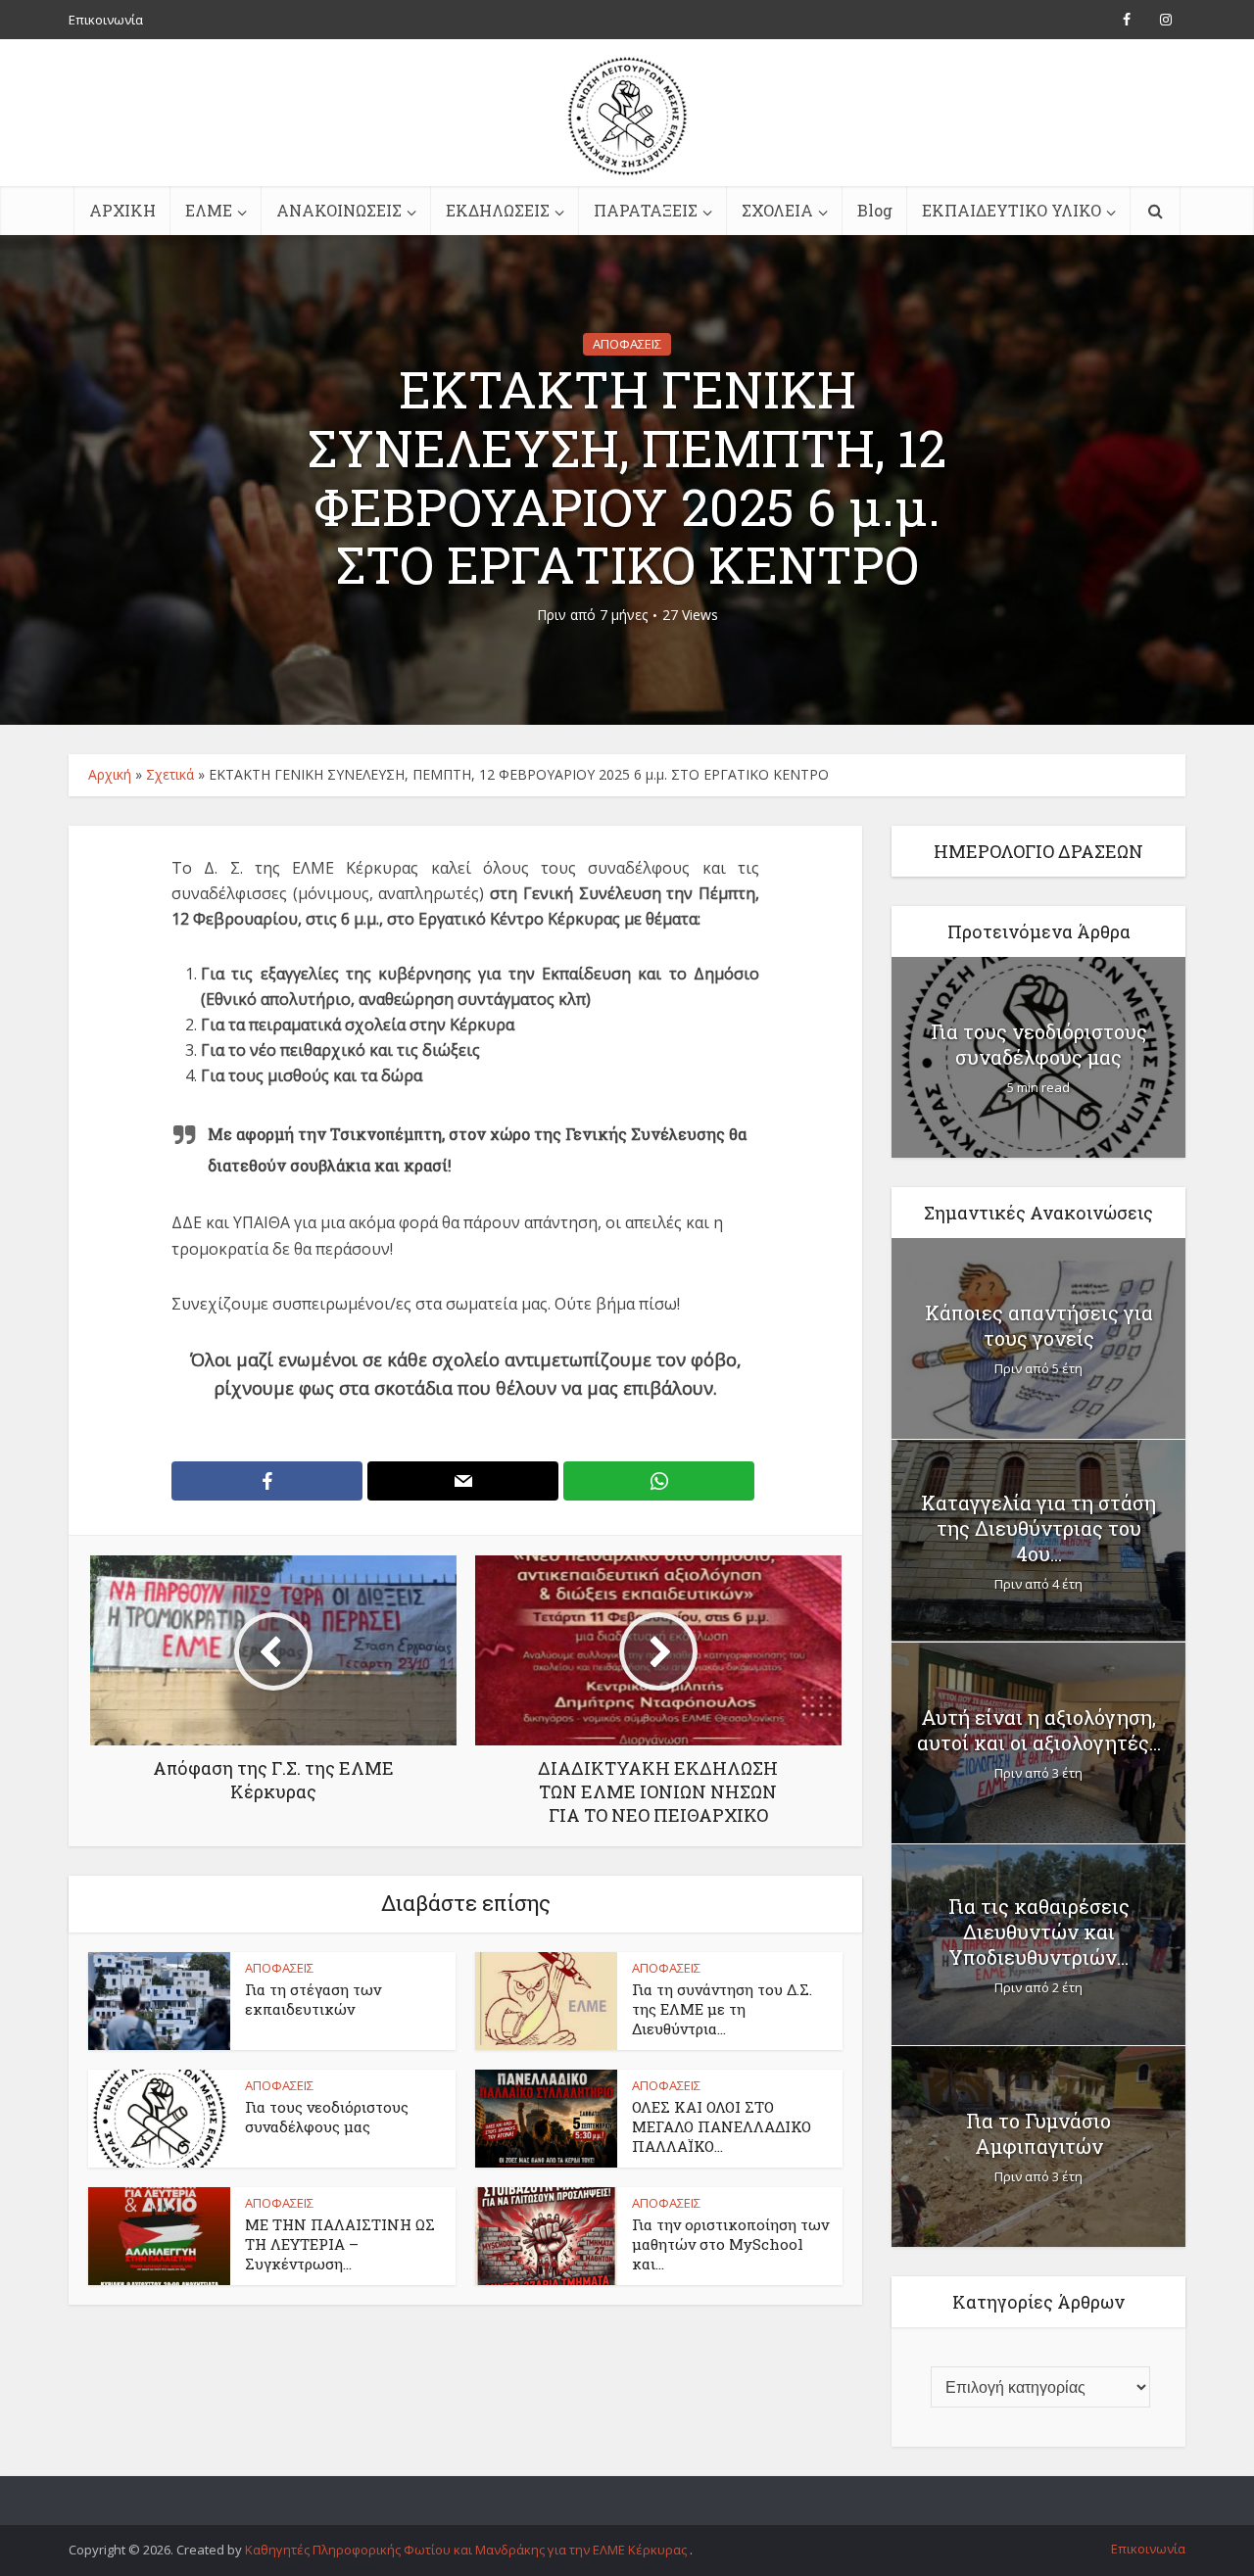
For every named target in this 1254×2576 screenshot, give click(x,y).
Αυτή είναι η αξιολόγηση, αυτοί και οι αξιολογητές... (1039, 1730)
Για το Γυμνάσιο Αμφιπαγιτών (1038, 2133)
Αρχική (110, 774)
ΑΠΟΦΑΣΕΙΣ (627, 344)
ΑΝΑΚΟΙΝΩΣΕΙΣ (339, 210)
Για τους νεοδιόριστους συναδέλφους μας (327, 2117)
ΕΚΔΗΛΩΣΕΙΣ (498, 210)
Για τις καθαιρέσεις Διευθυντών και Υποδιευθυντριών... (1039, 1932)
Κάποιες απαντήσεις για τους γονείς (1039, 1325)
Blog (875, 210)
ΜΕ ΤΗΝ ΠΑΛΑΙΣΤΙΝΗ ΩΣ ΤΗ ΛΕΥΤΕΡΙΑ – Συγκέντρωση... (340, 2244)
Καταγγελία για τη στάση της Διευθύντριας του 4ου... (1038, 1528)
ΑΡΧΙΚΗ (122, 210)
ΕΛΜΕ (209, 210)
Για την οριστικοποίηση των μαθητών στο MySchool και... (730, 2244)
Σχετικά (170, 774)
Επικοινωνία (106, 20)
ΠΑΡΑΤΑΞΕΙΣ (646, 210)
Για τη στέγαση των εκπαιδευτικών (313, 1999)
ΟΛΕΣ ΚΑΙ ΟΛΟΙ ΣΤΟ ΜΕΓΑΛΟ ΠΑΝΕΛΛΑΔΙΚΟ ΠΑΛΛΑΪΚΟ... (722, 2127)
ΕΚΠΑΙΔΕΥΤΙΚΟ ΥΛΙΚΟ (1012, 210)
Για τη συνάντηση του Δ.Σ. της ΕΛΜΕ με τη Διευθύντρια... (722, 2009)
